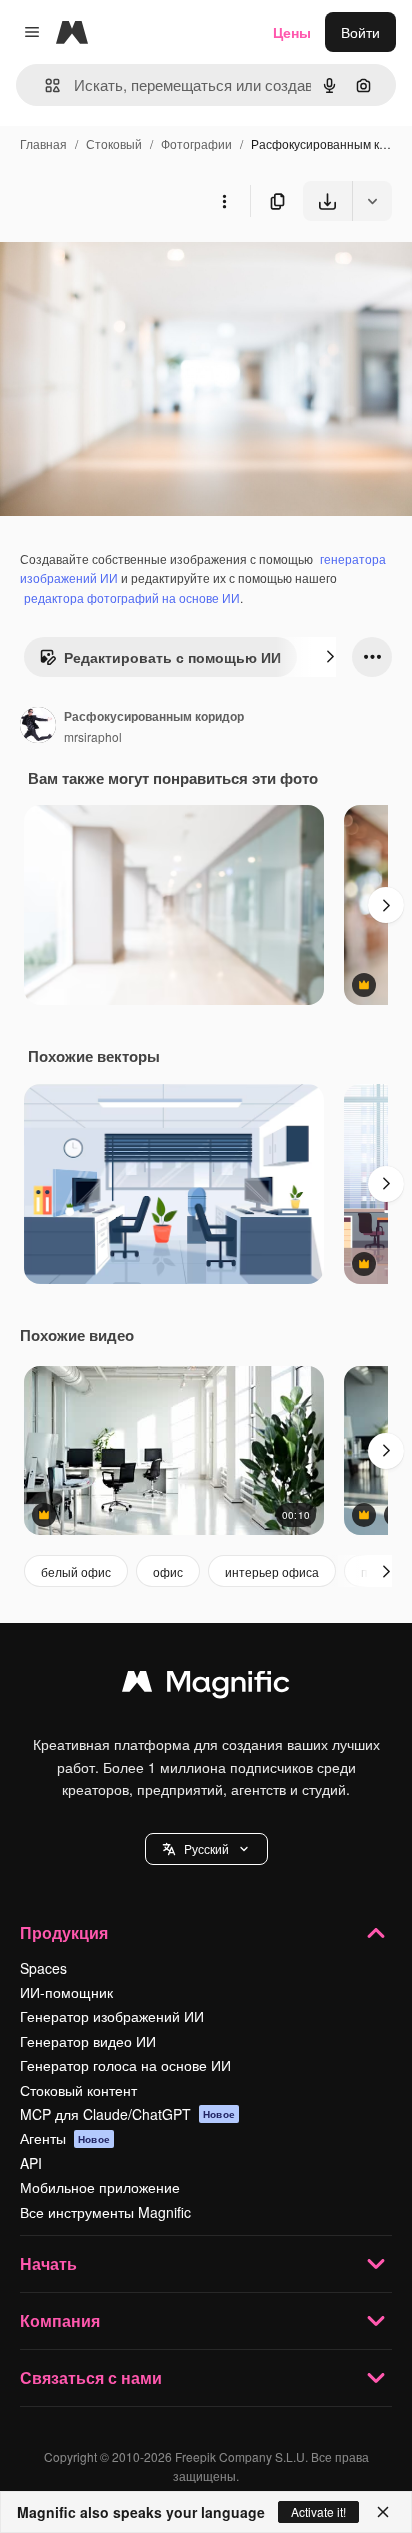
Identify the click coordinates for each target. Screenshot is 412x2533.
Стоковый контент (78, 2090)
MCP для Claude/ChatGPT (127, 2114)
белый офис (76, 1571)
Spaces (43, 1968)
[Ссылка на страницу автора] (38, 727)
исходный (134, 267)
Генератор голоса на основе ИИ (125, 2065)
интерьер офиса (272, 1571)
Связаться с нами (91, 2377)
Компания (60, 2320)
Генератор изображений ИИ (112, 2016)
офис (168, 1571)
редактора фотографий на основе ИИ (132, 597)
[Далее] (330, 657)
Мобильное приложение (100, 2187)
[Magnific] (206, 1686)
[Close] (383, 2512)
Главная (43, 143)
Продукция (64, 1932)
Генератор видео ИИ (88, 2041)
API (31, 2163)
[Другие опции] (224, 201)
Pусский (206, 1848)
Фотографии (196, 143)
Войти (360, 32)
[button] (206, 1849)
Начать (48, 2263)
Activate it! (318, 2511)
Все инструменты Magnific (105, 2212)
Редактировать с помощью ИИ (172, 657)
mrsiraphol (93, 736)
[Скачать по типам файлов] (372, 201)
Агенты (65, 2138)
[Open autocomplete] (44, 85)
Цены (292, 32)
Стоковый (114, 143)
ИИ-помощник (66, 1992)
